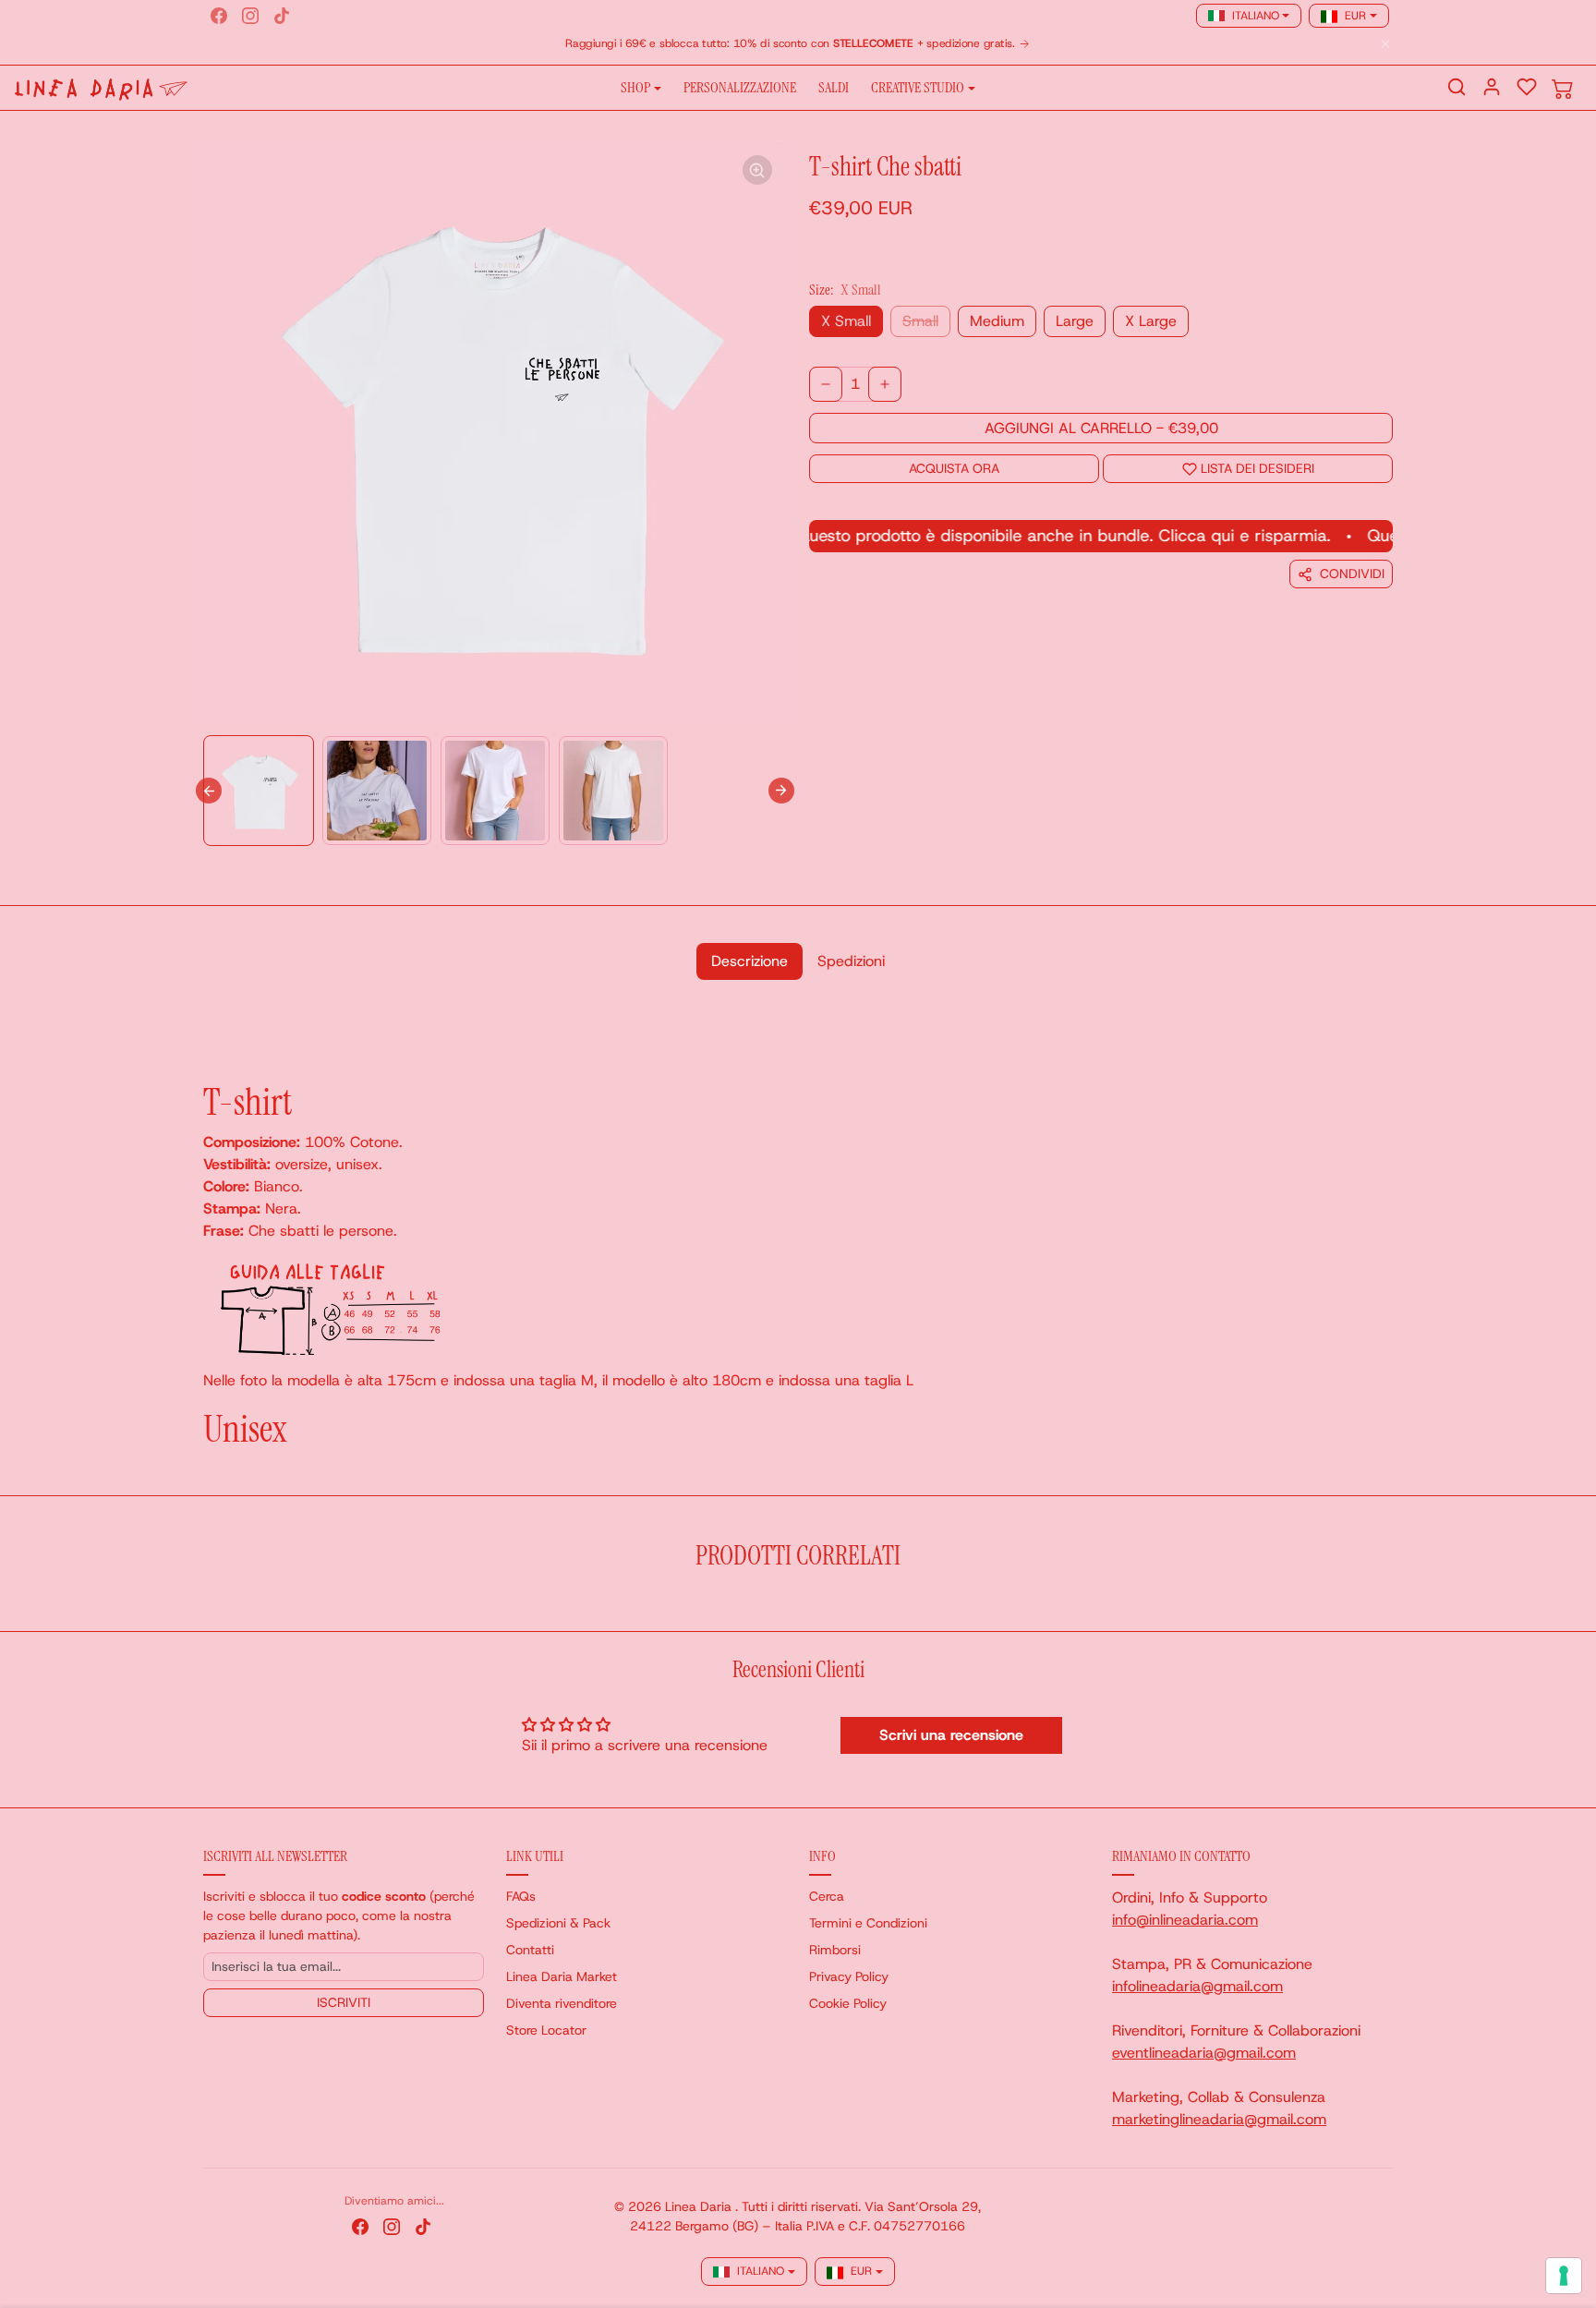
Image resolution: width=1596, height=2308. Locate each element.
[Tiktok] (282, 16)
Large (1075, 321)
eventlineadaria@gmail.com (1204, 2053)
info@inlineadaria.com (1185, 1920)
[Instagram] (250, 16)
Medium (997, 321)
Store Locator (546, 2030)
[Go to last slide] (209, 791)
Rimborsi (835, 1950)
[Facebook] (219, 16)
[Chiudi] (1385, 44)
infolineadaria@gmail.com (1197, 1986)
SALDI (834, 87)
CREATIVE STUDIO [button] (918, 87)
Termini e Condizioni (868, 1923)
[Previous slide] (209, 1603)
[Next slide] (781, 791)
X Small (846, 321)
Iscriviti (344, 2002)
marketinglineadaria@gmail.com (1219, 2119)
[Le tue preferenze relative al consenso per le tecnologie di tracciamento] (1564, 2276)
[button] (1457, 87)
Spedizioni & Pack (558, 1923)
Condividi (1352, 574)
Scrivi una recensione (951, 1735)
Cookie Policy (848, 2003)
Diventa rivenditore (562, 2003)
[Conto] (1492, 87)
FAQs (521, 1896)
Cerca (827, 1896)
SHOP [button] (635, 87)
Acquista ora (954, 468)
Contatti (530, 1950)
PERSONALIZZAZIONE (740, 87)
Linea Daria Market (562, 1976)
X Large (1151, 321)
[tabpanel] (798, 1227)
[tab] (750, 961)
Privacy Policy (849, 1976)
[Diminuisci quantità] (826, 384)
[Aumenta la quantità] (885, 384)
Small (920, 321)
